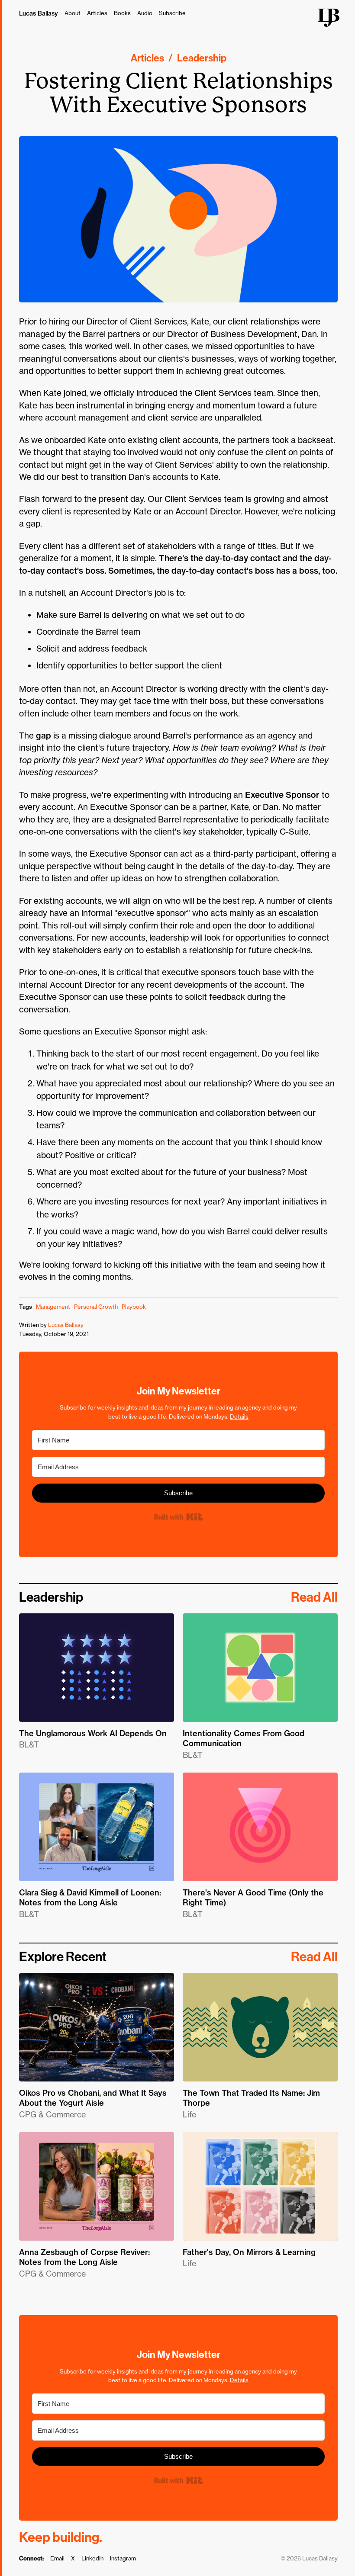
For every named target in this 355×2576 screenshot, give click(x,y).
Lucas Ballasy (39, 13)
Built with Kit (178, 1517)
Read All (314, 1597)
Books (122, 13)
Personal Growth (96, 1307)
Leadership (202, 58)
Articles (97, 13)
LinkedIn (92, 2558)
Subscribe (172, 13)
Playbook (134, 1307)
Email (57, 2558)
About (73, 13)
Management (53, 1307)
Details (239, 1416)
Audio (145, 13)
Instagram (123, 2558)
